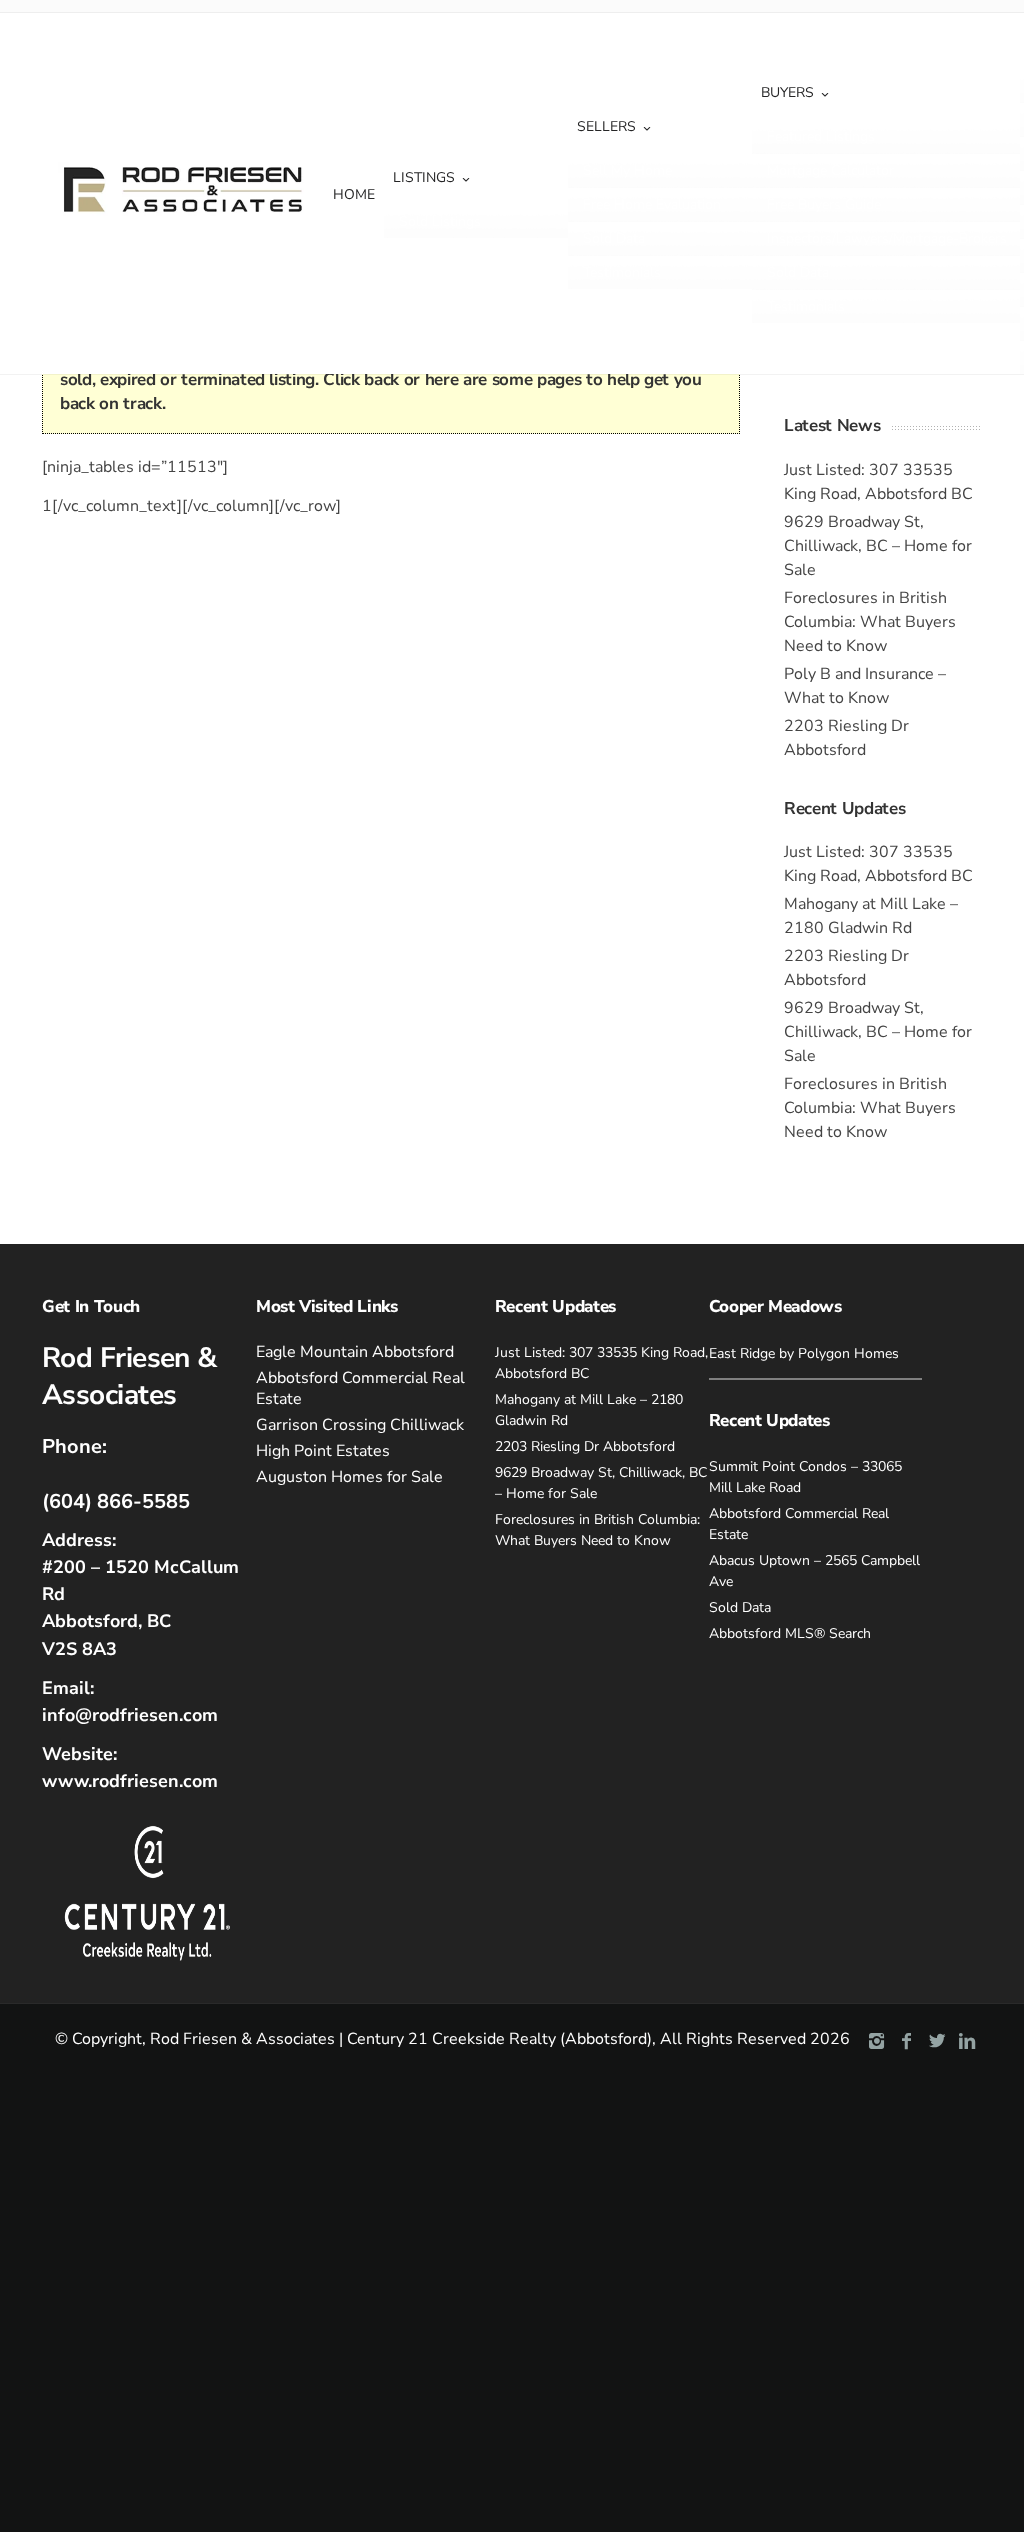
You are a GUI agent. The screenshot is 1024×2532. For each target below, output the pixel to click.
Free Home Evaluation (652, 204)
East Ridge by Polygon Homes (804, 1353)
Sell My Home (627, 170)
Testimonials (622, 272)
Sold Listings (440, 221)
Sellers (606, 126)
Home (354, 194)
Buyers (787, 92)
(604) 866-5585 (116, 1501)
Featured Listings (821, 136)
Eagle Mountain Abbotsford (355, 1352)
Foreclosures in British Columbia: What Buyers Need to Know (870, 622)
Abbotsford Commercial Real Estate (360, 1388)
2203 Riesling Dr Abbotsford (585, 1446)
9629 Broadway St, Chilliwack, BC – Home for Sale (878, 546)
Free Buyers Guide (824, 204)
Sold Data (614, 238)
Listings (424, 177)
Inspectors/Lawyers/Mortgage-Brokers (887, 238)
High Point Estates (323, 1451)
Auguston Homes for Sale (349, 1477)
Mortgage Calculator (830, 170)
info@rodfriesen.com (130, 1715)
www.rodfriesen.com (130, 1781)
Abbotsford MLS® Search (790, 1633)
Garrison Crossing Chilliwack (360, 1425)
